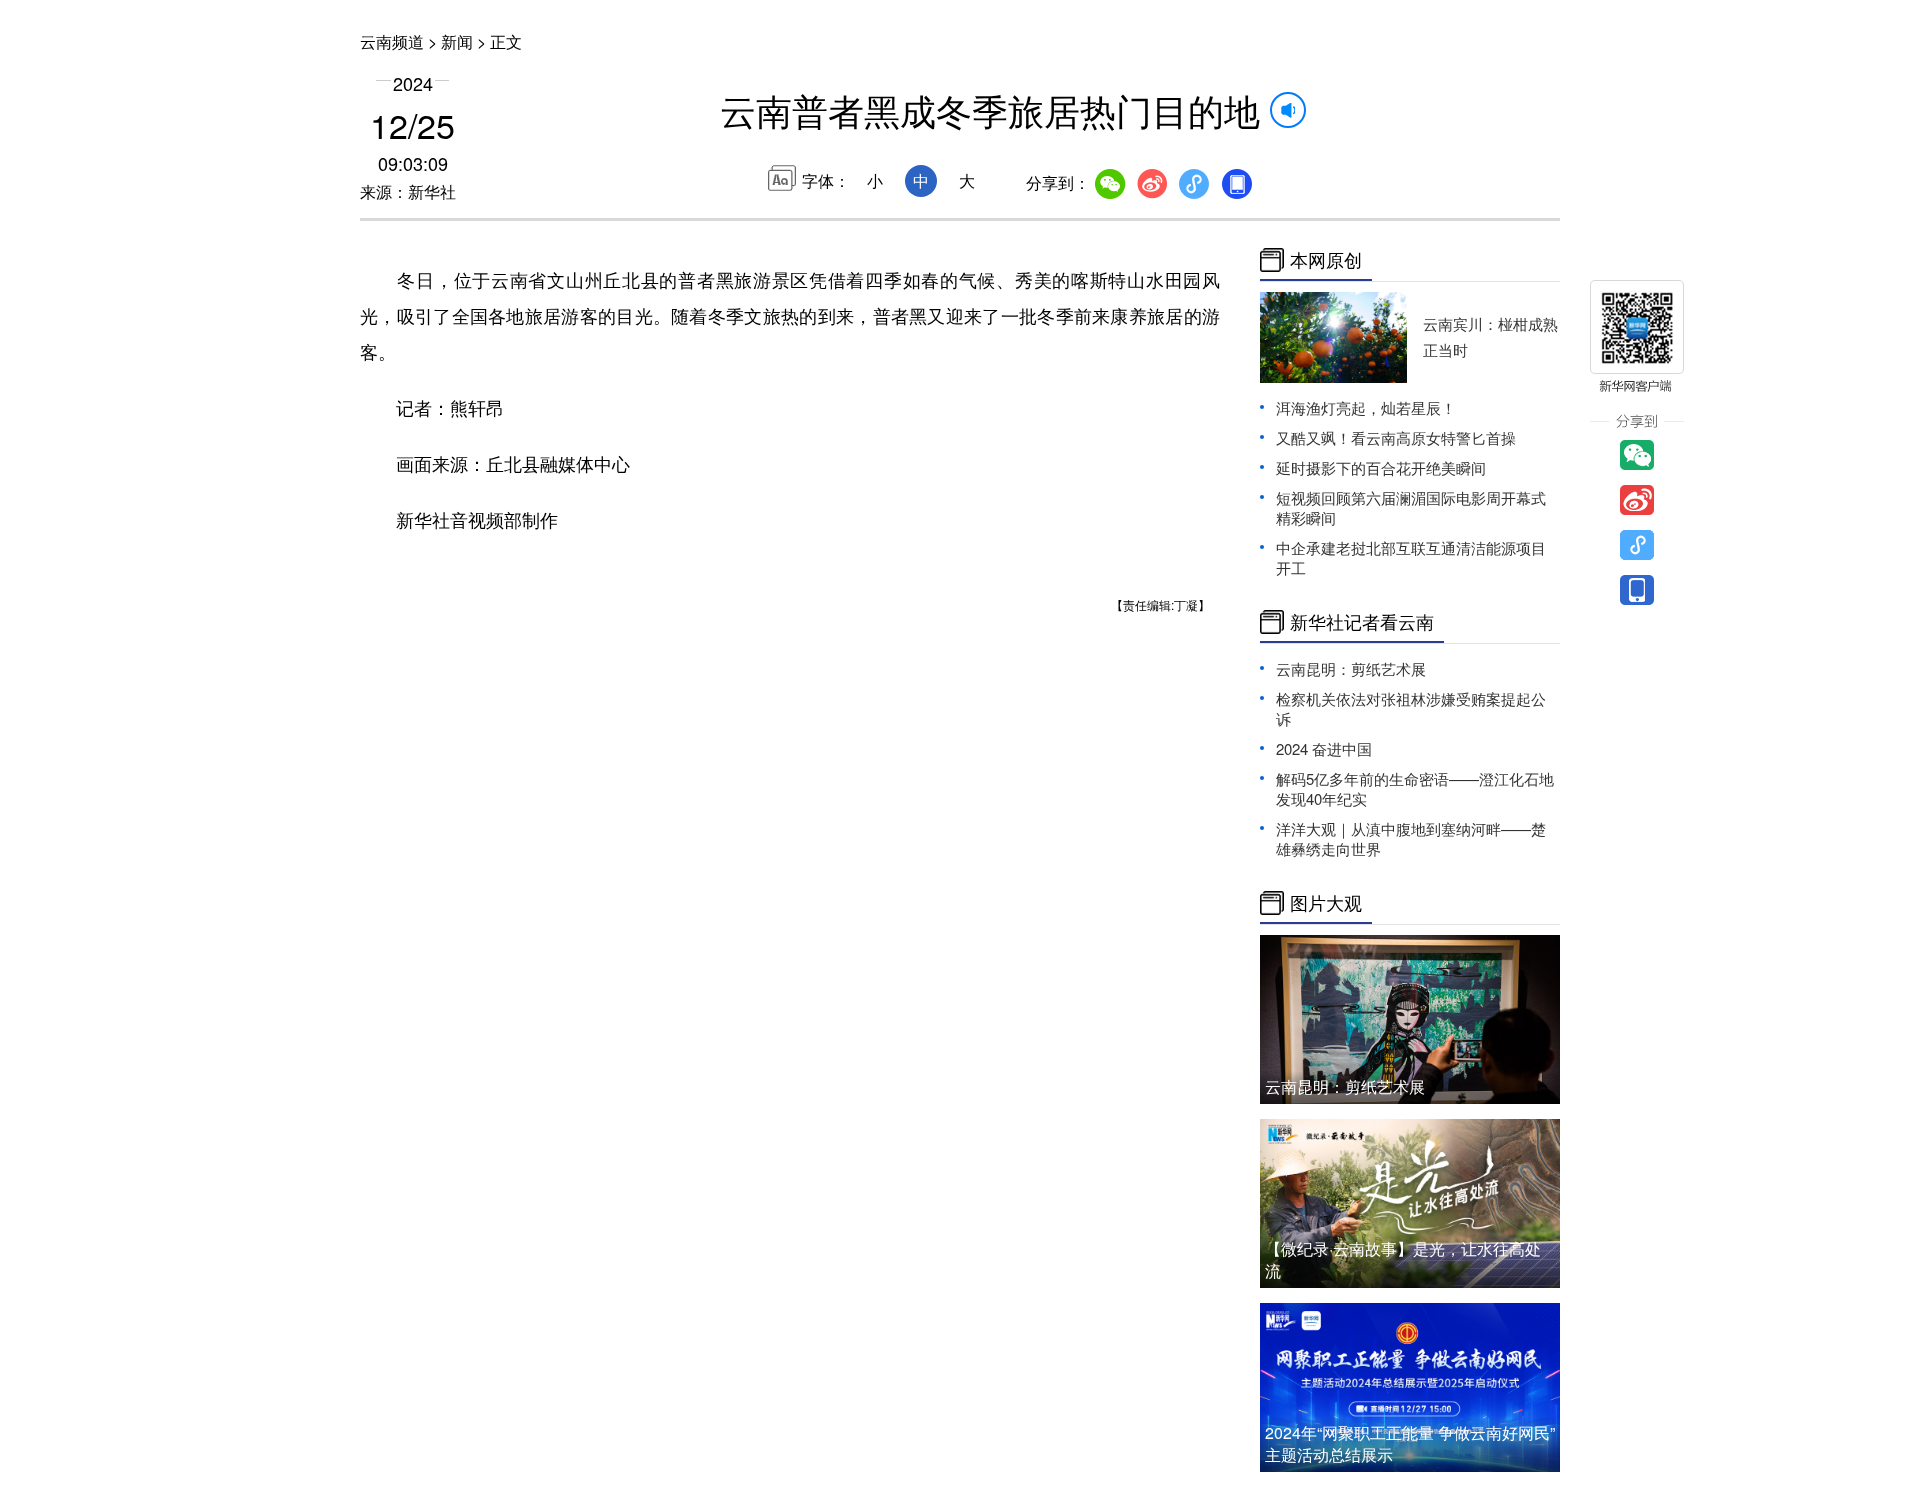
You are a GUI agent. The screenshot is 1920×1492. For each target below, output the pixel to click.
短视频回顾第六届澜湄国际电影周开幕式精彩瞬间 (1411, 507)
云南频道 (392, 41)
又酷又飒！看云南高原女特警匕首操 (1396, 437)
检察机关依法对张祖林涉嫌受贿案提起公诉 (1411, 708)
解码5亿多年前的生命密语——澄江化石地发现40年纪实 (1415, 788)
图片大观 (1326, 903)
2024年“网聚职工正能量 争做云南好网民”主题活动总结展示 (1410, 1443)
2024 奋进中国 (1324, 748)
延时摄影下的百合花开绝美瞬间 (1381, 467)
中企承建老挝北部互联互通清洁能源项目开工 (1411, 557)
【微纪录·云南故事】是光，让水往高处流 (1403, 1259)
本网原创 (1326, 260)
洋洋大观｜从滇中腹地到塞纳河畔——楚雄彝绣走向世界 (1411, 838)
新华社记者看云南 (1362, 622)
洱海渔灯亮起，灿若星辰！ (1366, 407)
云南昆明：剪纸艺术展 (1351, 668)
